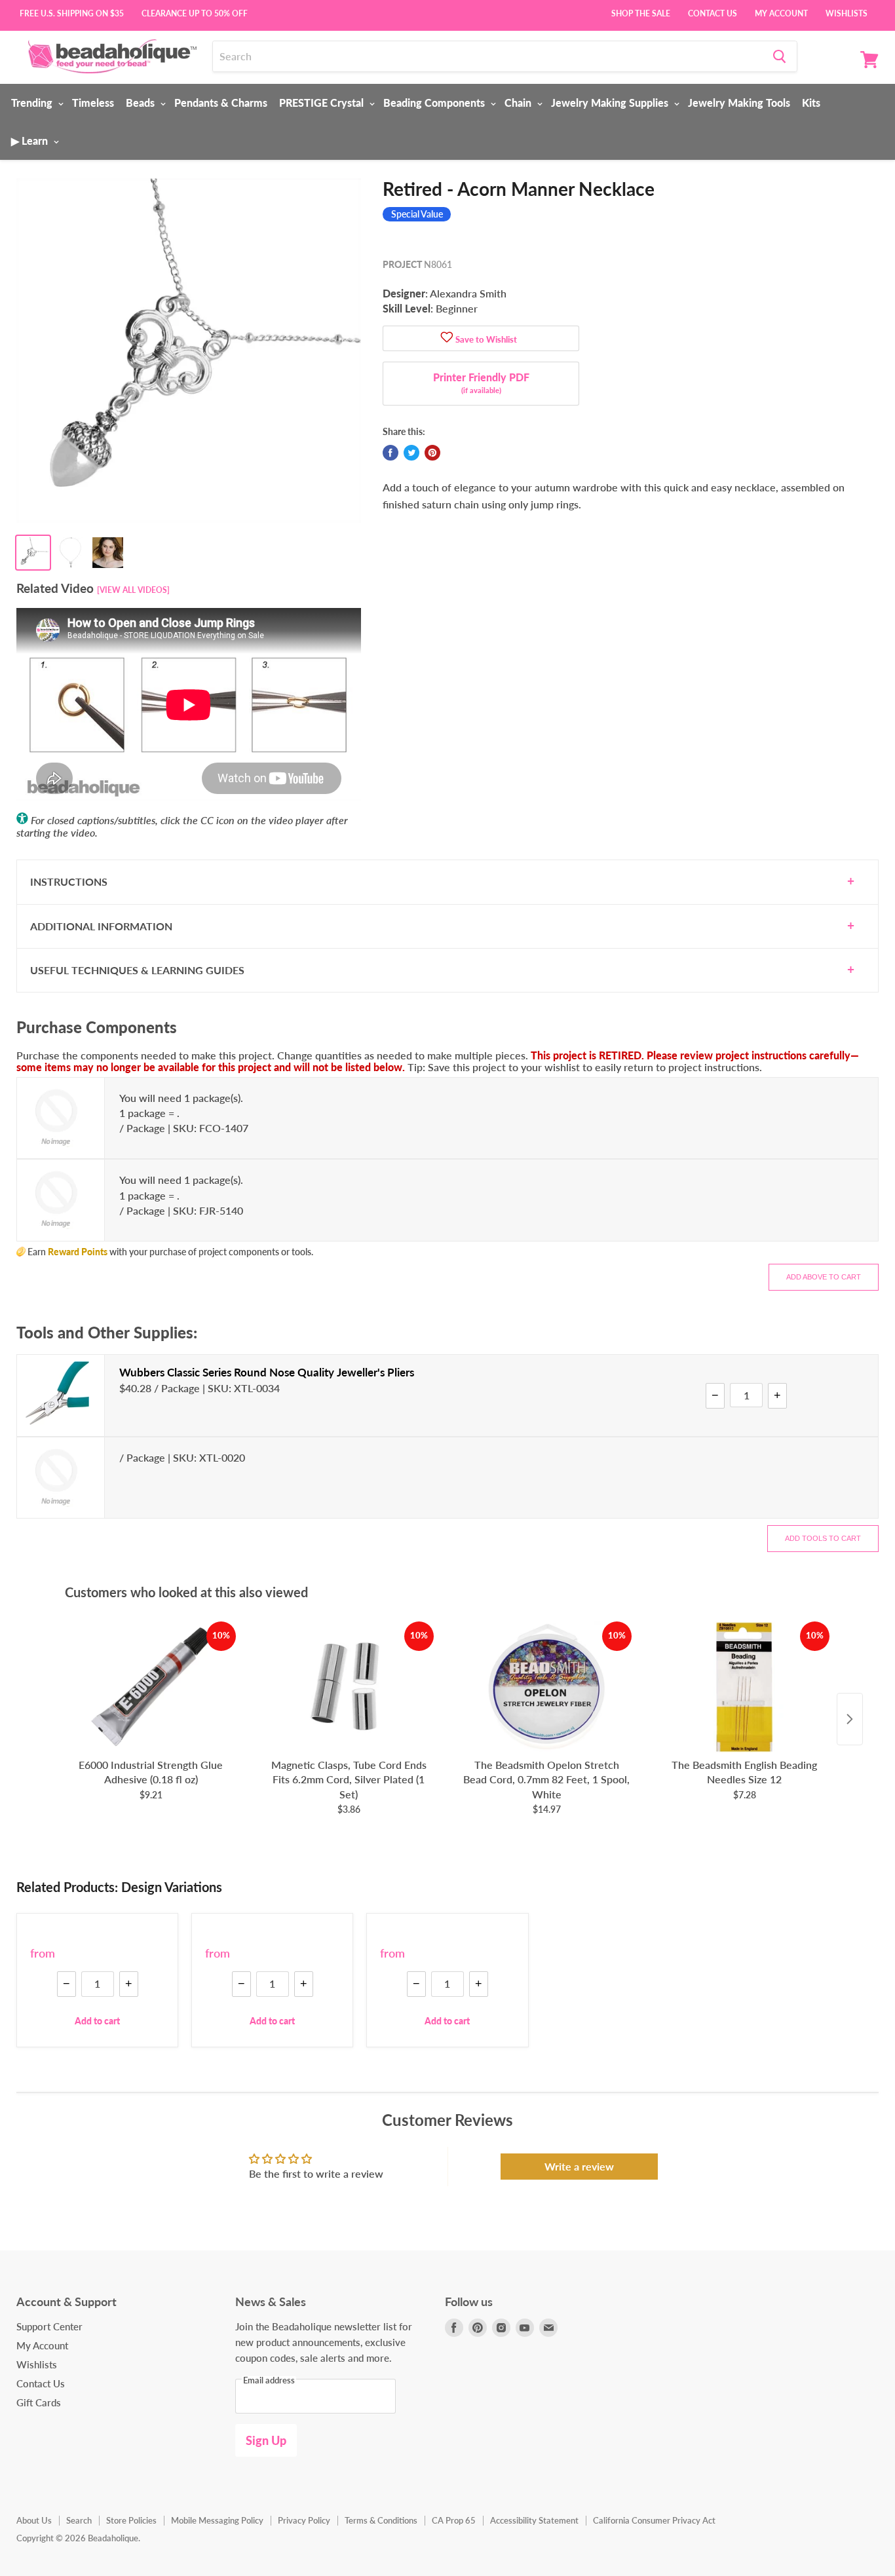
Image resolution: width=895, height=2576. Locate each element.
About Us (34, 2520)
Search (79, 2520)
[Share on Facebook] (390, 453)
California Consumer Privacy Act (654, 2520)
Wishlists (847, 12)
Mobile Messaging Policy (217, 2520)
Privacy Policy (304, 2520)
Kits (811, 103)
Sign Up (266, 2440)
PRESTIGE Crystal (323, 103)
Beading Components (435, 103)
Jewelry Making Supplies (611, 103)
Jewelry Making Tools (739, 103)
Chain (519, 103)
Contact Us (713, 12)
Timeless (93, 103)
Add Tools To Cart (823, 1538)
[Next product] (850, 1719)
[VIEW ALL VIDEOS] (133, 590)
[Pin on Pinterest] (432, 453)
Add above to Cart (824, 1277)
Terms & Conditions (381, 2520)
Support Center (49, 2326)
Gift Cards (39, 2402)
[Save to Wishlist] (447, 338)
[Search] (779, 56)
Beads (142, 103)
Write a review (579, 2166)
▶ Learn (31, 141)
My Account (781, 12)
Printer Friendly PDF (481, 383)
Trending (33, 103)
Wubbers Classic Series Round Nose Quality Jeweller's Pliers (267, 1372)
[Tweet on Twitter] (411, 453)
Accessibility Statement (534, 2520)
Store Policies (131, 2520)
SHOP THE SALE (641, 12)
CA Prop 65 (454, 2520)
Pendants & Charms (221, 103)
